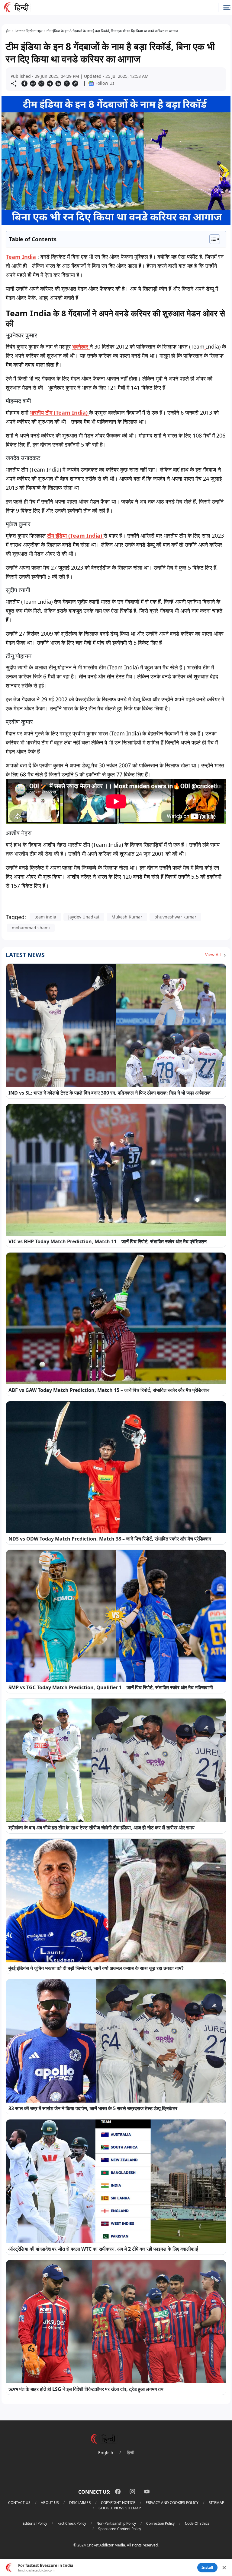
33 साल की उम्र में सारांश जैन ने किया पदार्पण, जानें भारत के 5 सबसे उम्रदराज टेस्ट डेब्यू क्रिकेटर (93, 2108)
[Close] (224, 2568)
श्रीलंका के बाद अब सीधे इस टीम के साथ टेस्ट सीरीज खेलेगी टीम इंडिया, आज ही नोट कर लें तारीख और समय (101, 1828)
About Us (50, 2503)
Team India (21, 257)
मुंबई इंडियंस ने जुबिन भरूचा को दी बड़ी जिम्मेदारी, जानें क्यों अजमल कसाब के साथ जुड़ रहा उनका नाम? (96, 1968)
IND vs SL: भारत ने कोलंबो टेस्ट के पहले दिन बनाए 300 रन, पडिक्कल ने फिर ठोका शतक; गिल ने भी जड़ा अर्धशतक (110, 1093)
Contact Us (19, 2503)
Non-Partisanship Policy (116, 2523)
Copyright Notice (118, 2503)
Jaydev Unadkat (84, 917)
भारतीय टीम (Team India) (60, 412)
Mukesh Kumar (127, 917)
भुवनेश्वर (81, 346)
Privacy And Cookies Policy (172, 2503)
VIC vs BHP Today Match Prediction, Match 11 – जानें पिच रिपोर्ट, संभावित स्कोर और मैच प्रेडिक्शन (108, 1241)
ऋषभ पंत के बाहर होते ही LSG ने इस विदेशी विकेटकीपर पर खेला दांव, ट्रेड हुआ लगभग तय (86, 2389)
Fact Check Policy (72, 2523)
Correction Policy (160, 2523)
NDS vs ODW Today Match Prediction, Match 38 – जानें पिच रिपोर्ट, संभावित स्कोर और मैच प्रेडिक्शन (110, 1539)
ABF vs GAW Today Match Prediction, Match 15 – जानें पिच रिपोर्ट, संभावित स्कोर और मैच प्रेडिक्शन (109, 1390)
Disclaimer (80, 2503)
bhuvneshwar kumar (175, 917)
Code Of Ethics (197, 2523)
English (106, 2453)
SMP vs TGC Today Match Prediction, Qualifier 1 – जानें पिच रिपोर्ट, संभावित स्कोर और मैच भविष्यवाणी (111, 1687)
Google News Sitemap (120, 2508)
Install (207, 2567)
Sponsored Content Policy (120, 2529)
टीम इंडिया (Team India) (75, 536)
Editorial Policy (35, 2523)
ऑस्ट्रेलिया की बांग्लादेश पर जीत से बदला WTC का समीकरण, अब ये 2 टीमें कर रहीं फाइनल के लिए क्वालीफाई (103, 2249)
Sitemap (216, 2503)
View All (214, 955)
